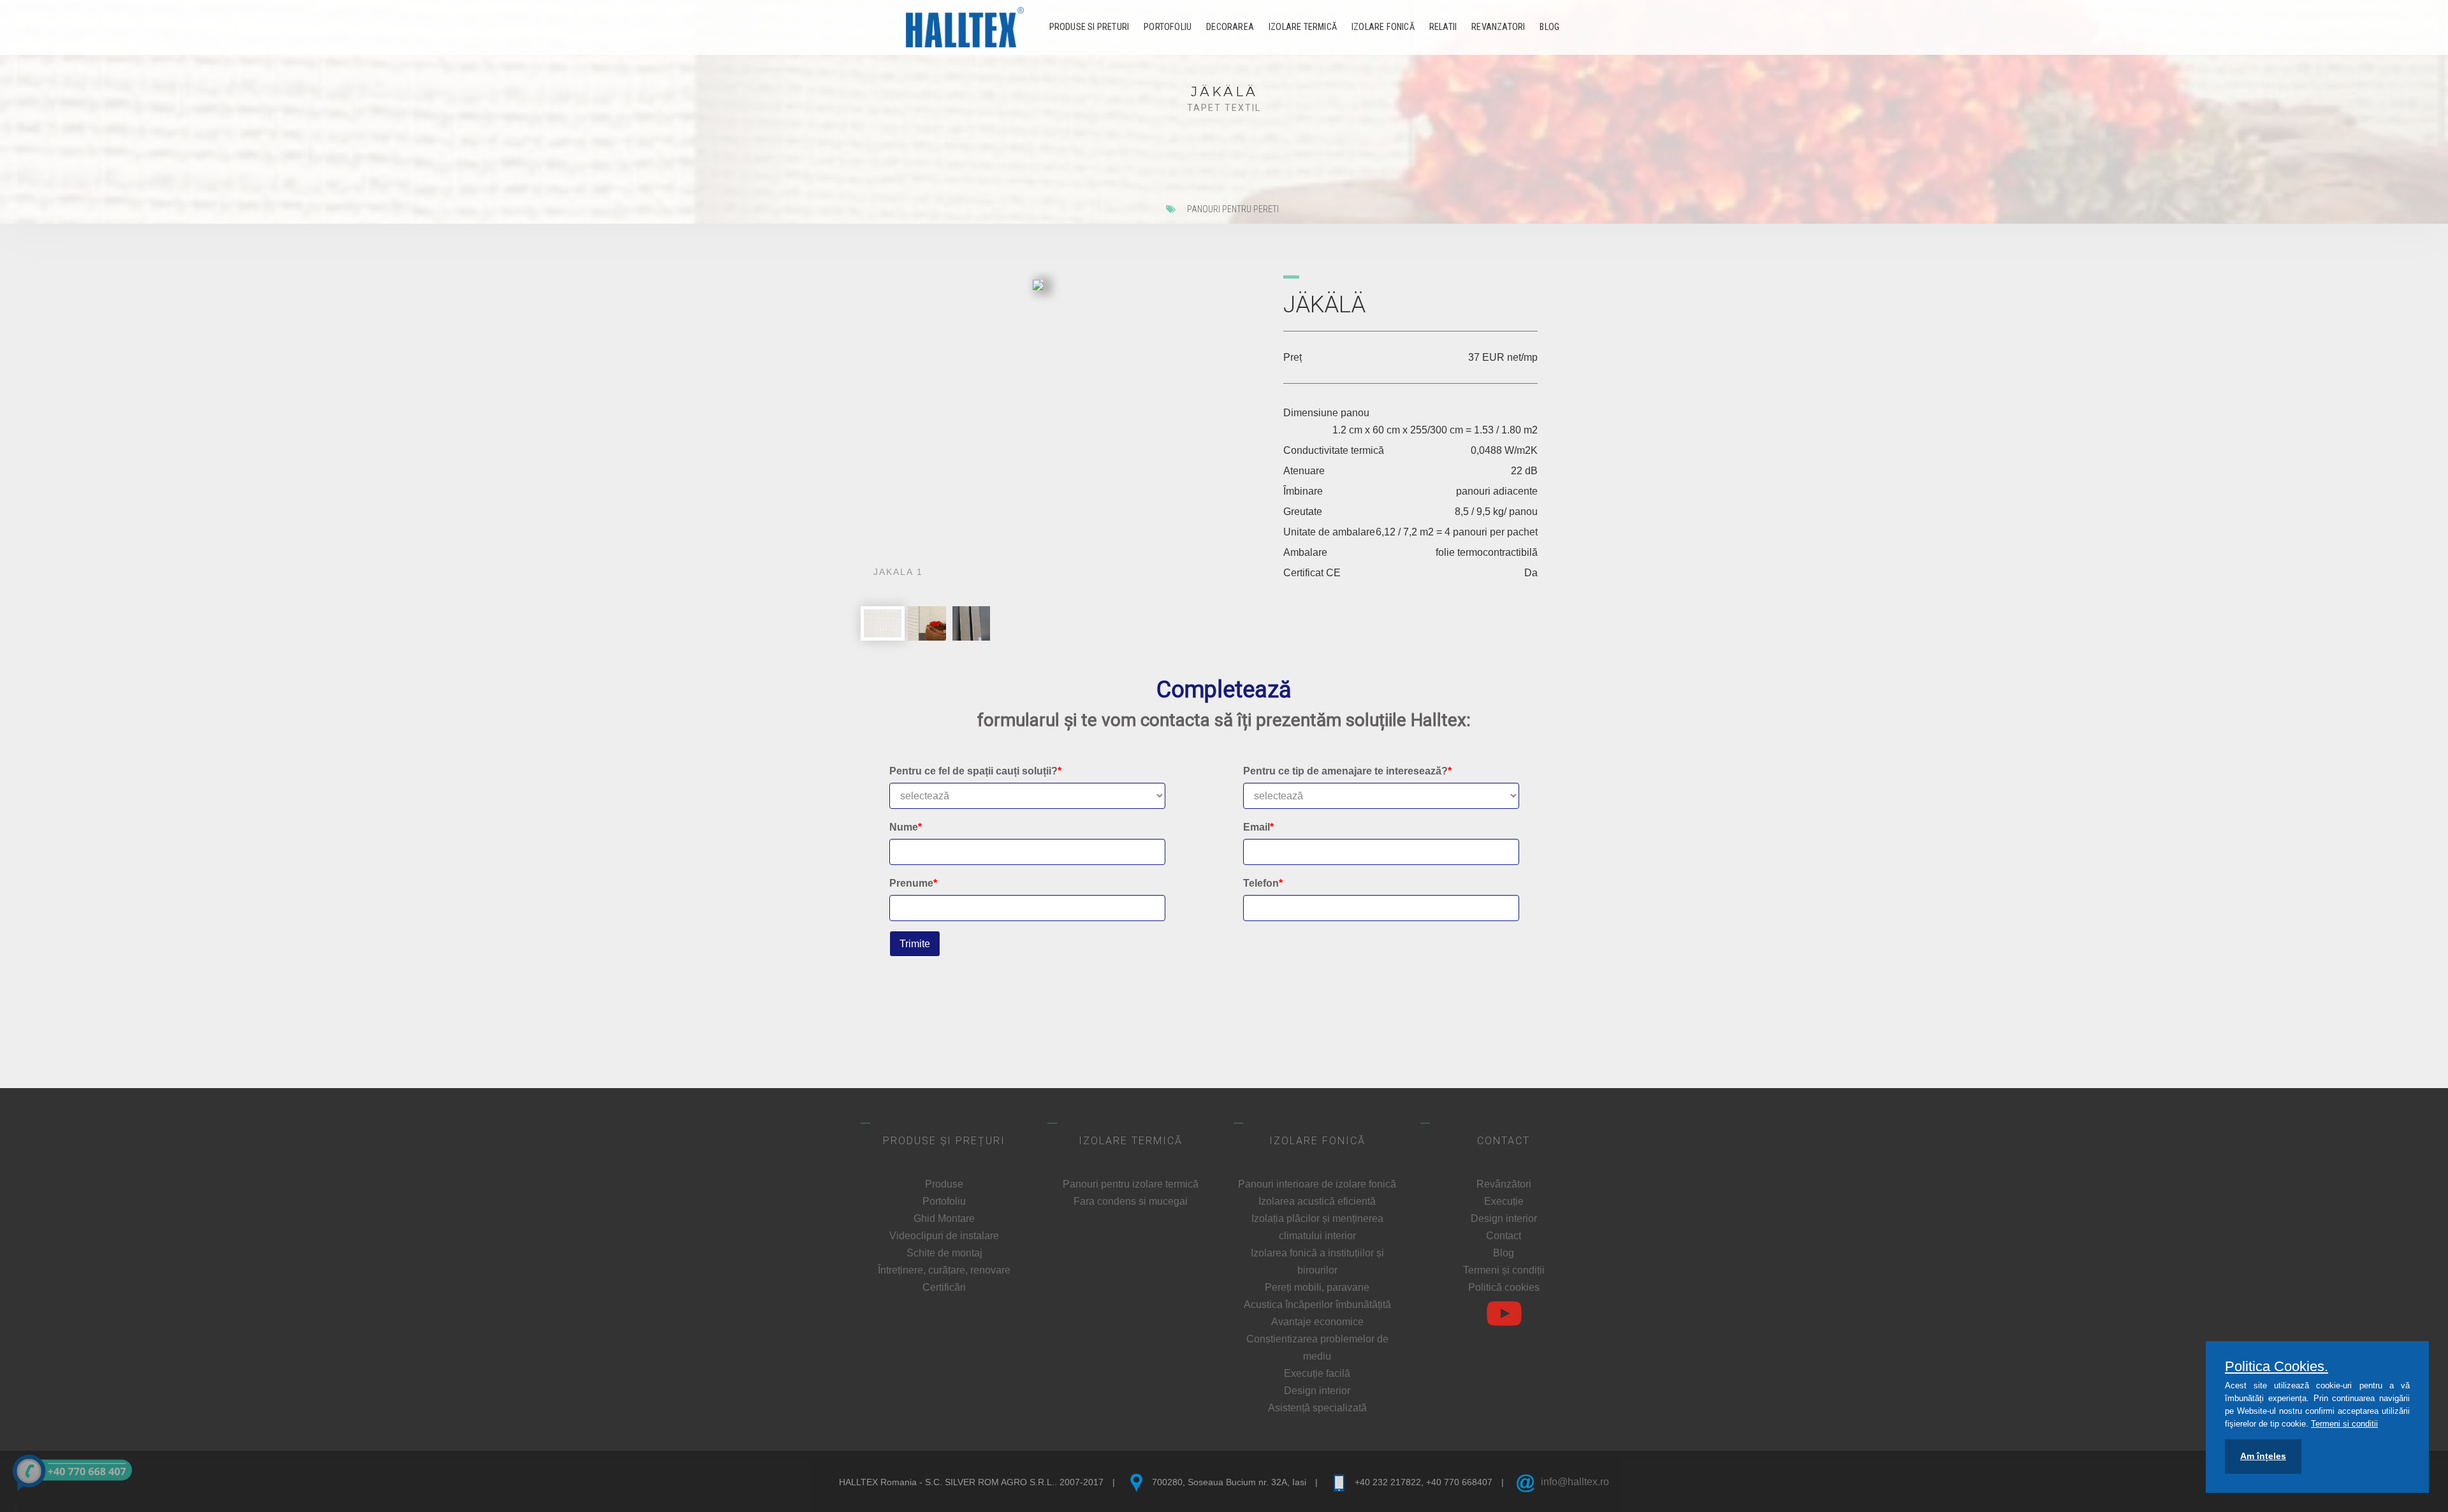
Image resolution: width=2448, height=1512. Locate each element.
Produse (944, 1184)
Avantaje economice (1317, 1322)
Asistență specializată (1317, 1408)
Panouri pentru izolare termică (1131, 1184)
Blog (1549, 27)
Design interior (1317, 1391)
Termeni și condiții (1504, 1270)
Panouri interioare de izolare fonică (1317, 1184)
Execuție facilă (1317, 1373)
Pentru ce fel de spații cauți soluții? (975, 771)
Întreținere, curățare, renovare (944, 1270)
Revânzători (1504, 1184)
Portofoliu (1168, 27)
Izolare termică (1303, 27)
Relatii (1443, 27)
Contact (1504, 1236)
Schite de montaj (944, 1253)
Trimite (915, 944)
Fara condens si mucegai (1131, 1201)
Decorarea (1230, 27)
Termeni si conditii (2344, 1424)
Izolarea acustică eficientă (1317, 1201)
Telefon (1263, 883)
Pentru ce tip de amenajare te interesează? (1347, 771)
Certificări (944, 1287)
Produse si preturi (1089, 27)
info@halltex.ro (1575, 1482)
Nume (906, 827)
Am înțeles (2263, 1456)
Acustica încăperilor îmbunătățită (1317, 1305)
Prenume (913, 883)
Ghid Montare (944, 1218)
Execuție (1504, 1201)
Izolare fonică (1383, 27)
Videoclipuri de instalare (944, 1236)
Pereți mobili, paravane (1317, 1287)
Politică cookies (1504, 1287)
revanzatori (1498, 27)
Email (1258, 827)
